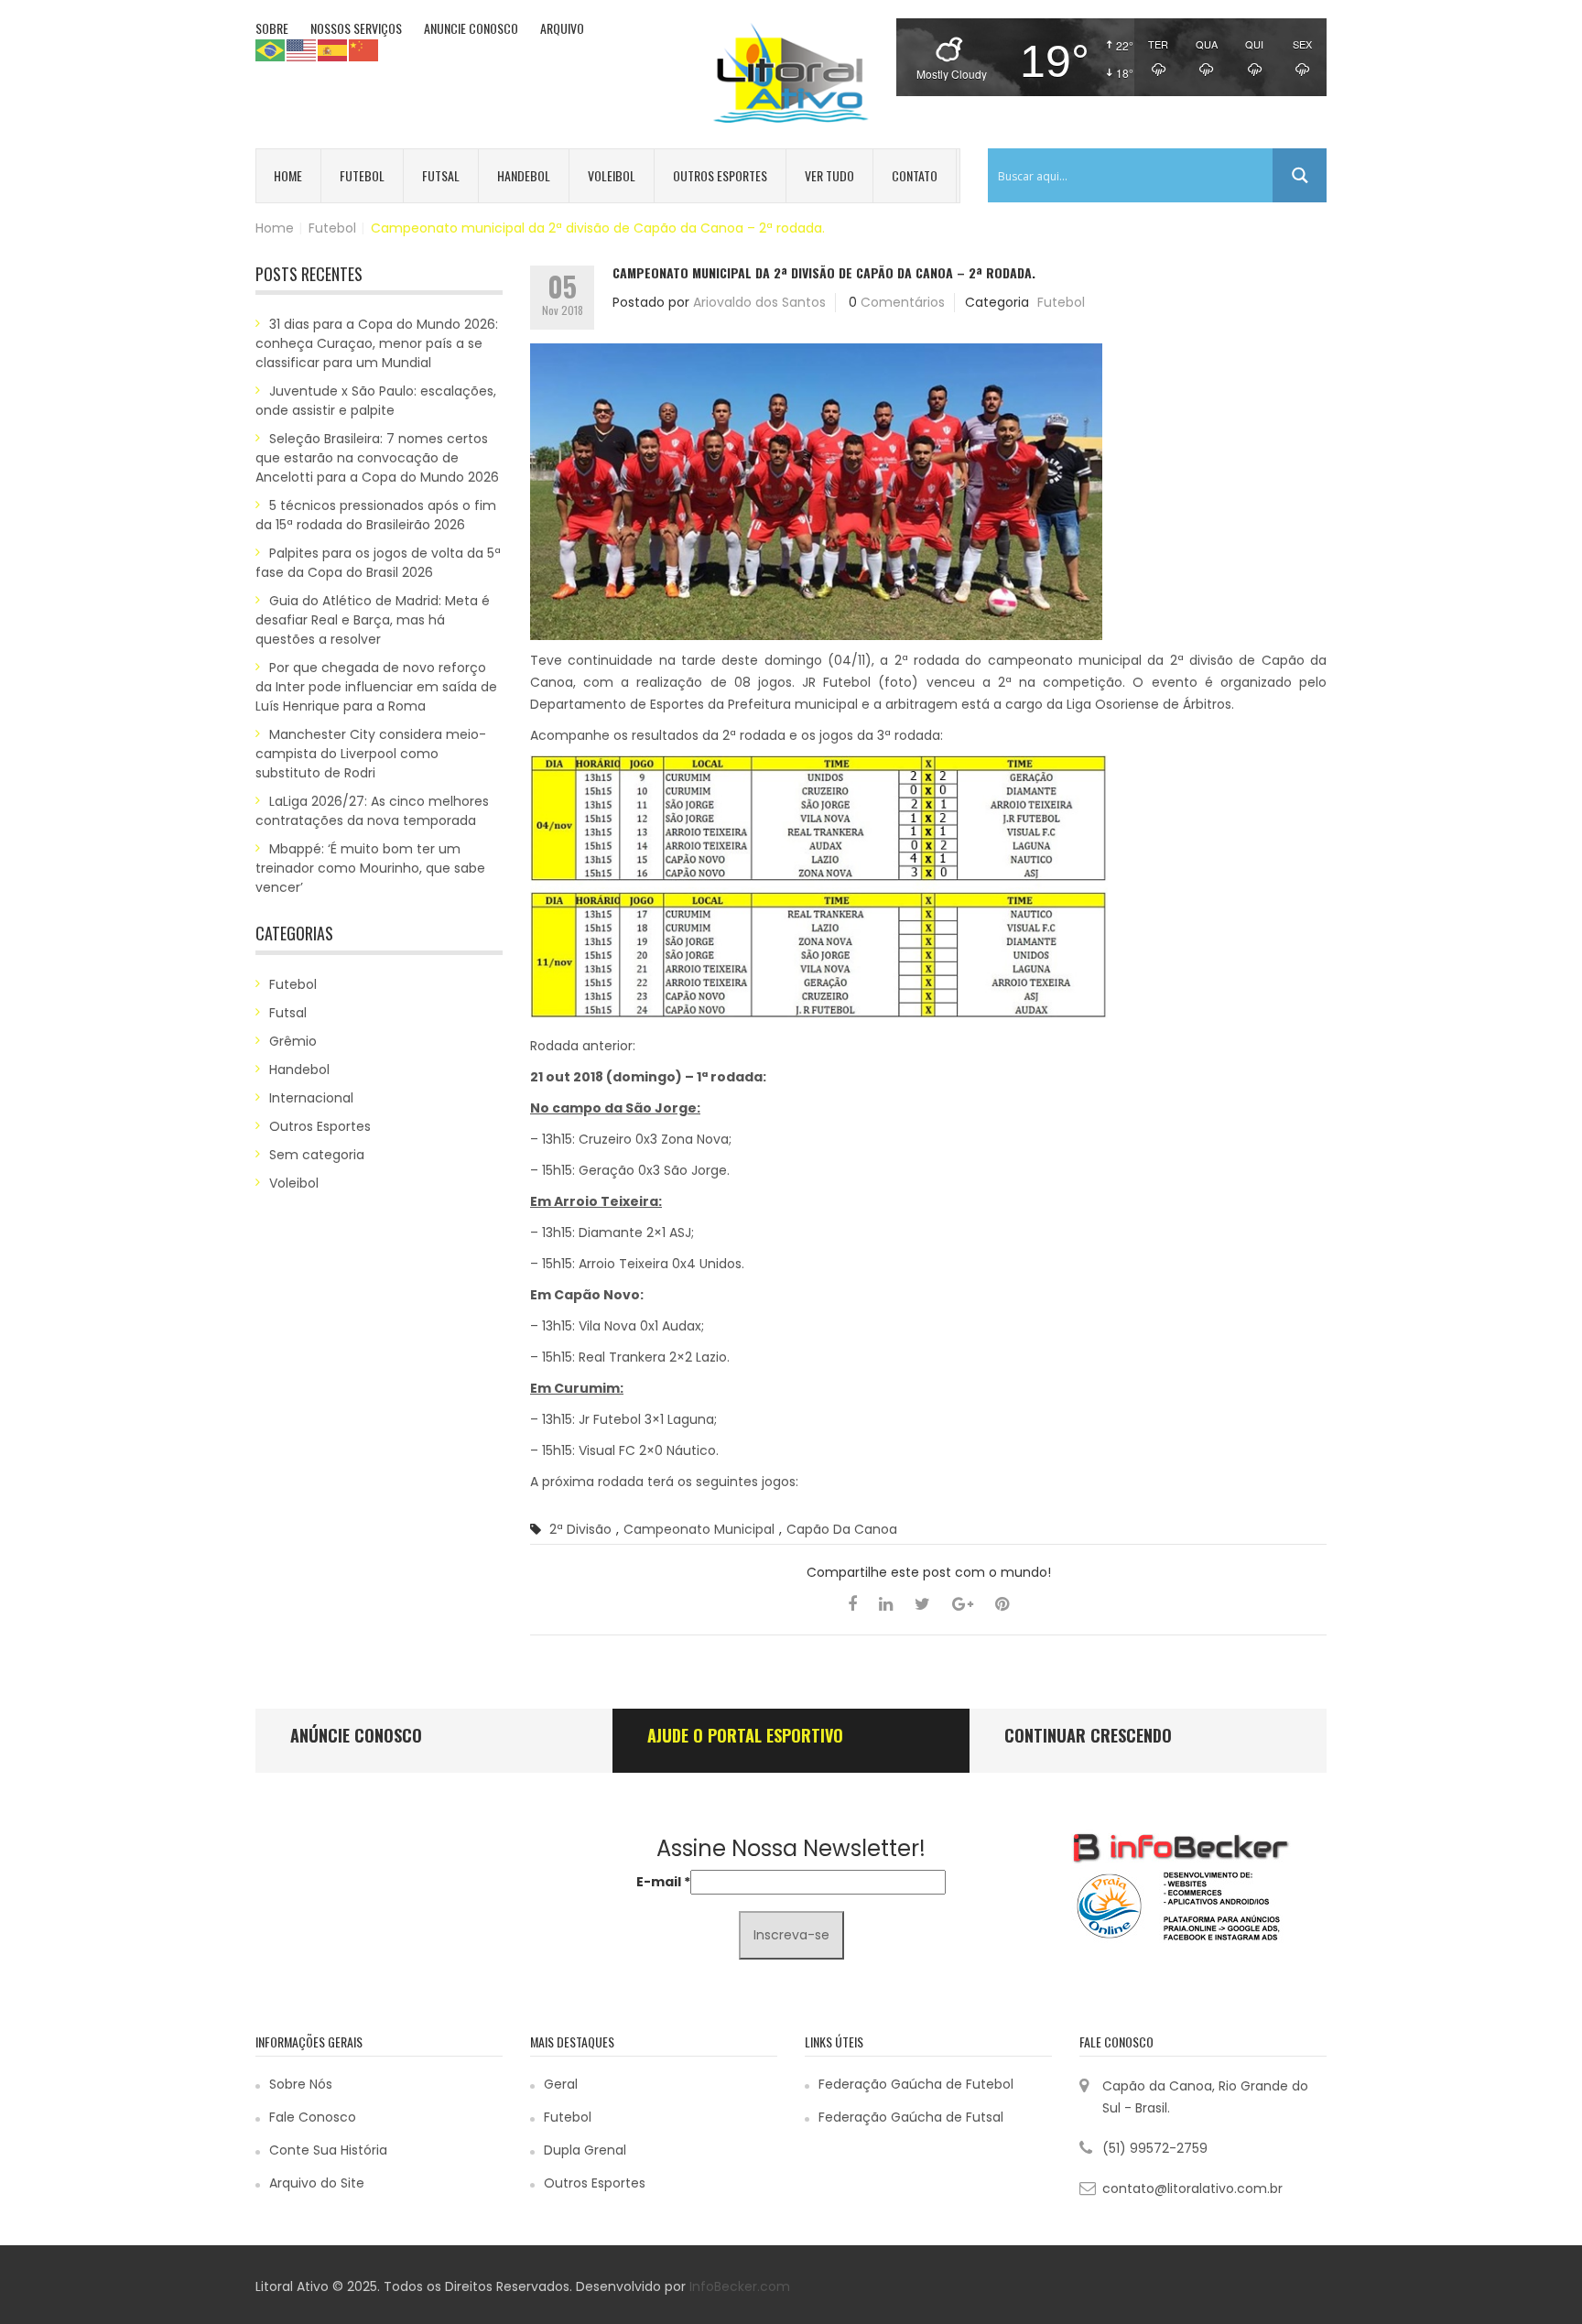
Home (288, 175)
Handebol (524, 175)
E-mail (663, 1882)
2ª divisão (580, 1529)
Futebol (362, 175)
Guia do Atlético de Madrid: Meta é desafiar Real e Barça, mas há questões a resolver (373, 620)
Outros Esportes (720, 175)
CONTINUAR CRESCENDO (1088, 1735)
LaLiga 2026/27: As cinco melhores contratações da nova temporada (372, 811)
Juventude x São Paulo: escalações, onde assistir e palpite (376, 401)
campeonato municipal (699, 1529)
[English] (302, 49)
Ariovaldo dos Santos (759, 302)
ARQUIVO (562, 28)
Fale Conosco (313, 2117)
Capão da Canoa (842, 1529)
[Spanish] (333, 49)
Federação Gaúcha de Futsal (911, 2117)
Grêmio (293, 1041)
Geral (561, 2084)
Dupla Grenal (585, 2150)
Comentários (903, 302)
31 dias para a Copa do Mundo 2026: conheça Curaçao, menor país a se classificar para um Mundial (377, 343)
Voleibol (612, 175)
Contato (915, 175)
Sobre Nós (301, 2084)
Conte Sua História (328, 2150)
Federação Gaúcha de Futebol (916, 2084)
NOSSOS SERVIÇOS (356, 28)
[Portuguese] (271, 49)
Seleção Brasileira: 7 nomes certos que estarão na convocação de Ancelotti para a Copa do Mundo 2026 (377, 458)
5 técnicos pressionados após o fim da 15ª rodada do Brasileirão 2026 (376, 515)
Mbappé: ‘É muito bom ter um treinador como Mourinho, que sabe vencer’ (370, 868)
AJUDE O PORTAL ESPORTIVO (745, 1735)
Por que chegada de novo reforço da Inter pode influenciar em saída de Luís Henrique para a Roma (376, 687)
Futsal (441, 175)
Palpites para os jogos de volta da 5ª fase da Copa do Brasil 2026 (378, 563)
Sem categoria (317, 1155)
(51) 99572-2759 (1155, 2148)
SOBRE (272, 28)
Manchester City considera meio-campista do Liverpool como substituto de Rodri (371, 754)
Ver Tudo (829, 175)
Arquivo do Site (317, 2183)
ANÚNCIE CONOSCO (356, 1735)
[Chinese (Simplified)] (364, 49)
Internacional (311, 1098)
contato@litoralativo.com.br (1192, 2188)
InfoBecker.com (740, 2286)
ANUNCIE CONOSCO (471, 28)
